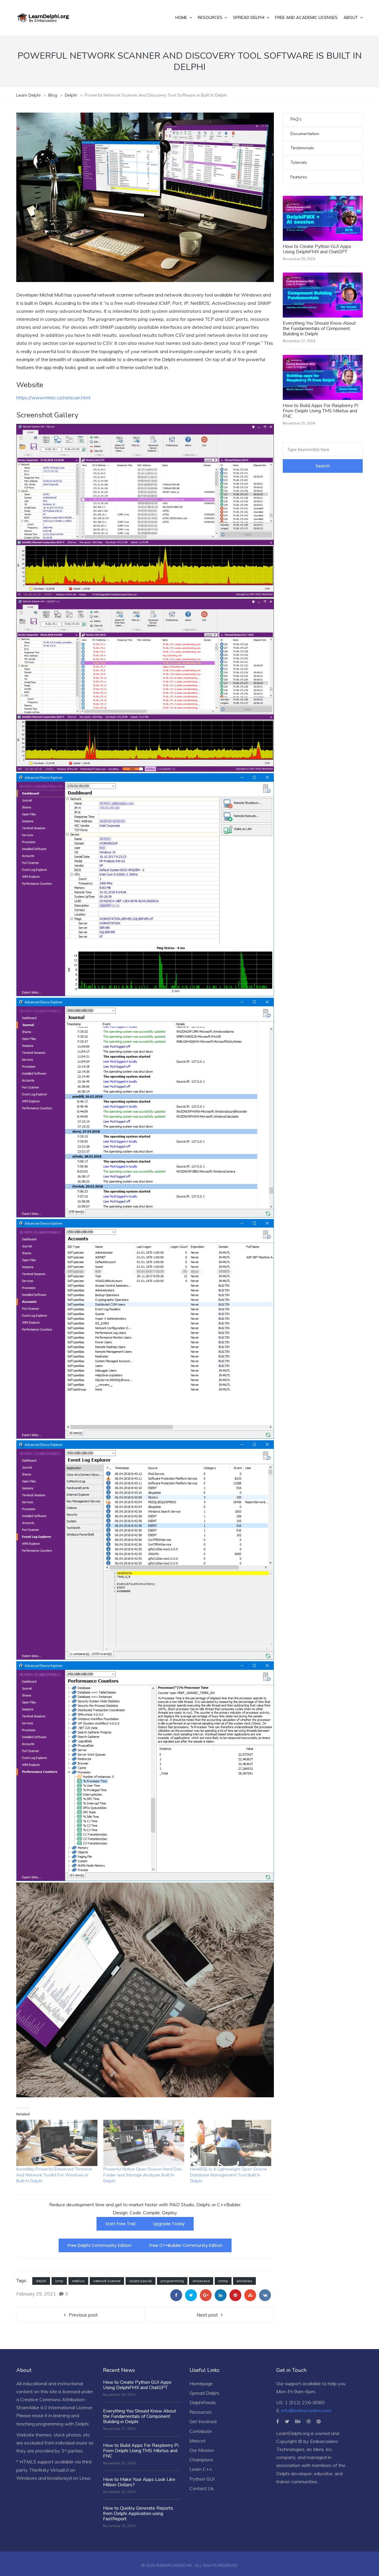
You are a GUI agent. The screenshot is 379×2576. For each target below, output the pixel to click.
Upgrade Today (169, 2224)
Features (299, 177)
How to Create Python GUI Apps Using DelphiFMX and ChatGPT (317, 249)
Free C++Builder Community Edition (186, 2245)
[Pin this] (235, 2295)
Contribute (201, 2431)
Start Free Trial (120, 2224)
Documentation (305, 134)
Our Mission (202, 2450)
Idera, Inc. (323, 2449)
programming (172, 2281)
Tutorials (299, 162)
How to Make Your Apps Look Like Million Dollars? (139, 2482)
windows (244, 2281)
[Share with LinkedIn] (221, 2295)
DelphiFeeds (203, 2402)
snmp (223, 2281)
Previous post (83, 2315)
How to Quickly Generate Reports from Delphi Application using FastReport (138, 2513)
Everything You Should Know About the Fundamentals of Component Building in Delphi (319, 329)
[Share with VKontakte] (265, 2295)
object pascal (140, 2281)
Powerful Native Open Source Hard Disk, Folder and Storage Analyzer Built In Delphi (143, 2175)
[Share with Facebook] (176, 2295)
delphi (41, 2281)
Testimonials (302, 148)
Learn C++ (201, 2469)
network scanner (107, 2281)
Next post (207, 2315)
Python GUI (202, 2479)
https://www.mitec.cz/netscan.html (53, 398)
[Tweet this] (191, 2295)
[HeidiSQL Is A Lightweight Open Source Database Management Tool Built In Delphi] (231, 2143)
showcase (201, 2281)
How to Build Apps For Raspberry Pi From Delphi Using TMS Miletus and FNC (321, 411)
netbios (78, 2281)
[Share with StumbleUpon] (250, 2295)
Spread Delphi (204, 2393)
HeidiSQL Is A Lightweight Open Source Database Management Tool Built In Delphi (228, 2175)
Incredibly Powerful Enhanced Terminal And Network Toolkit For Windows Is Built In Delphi (54, 2175)
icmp (59, 2281)
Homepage (201, 2383)
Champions (201, 2460)
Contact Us (202, 2488)
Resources (201, 2412)
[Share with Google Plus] (206, 2295)
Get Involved (203, 2421)
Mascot (197, 2441)
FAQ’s (296, 119)
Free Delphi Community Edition (99, 2245)
